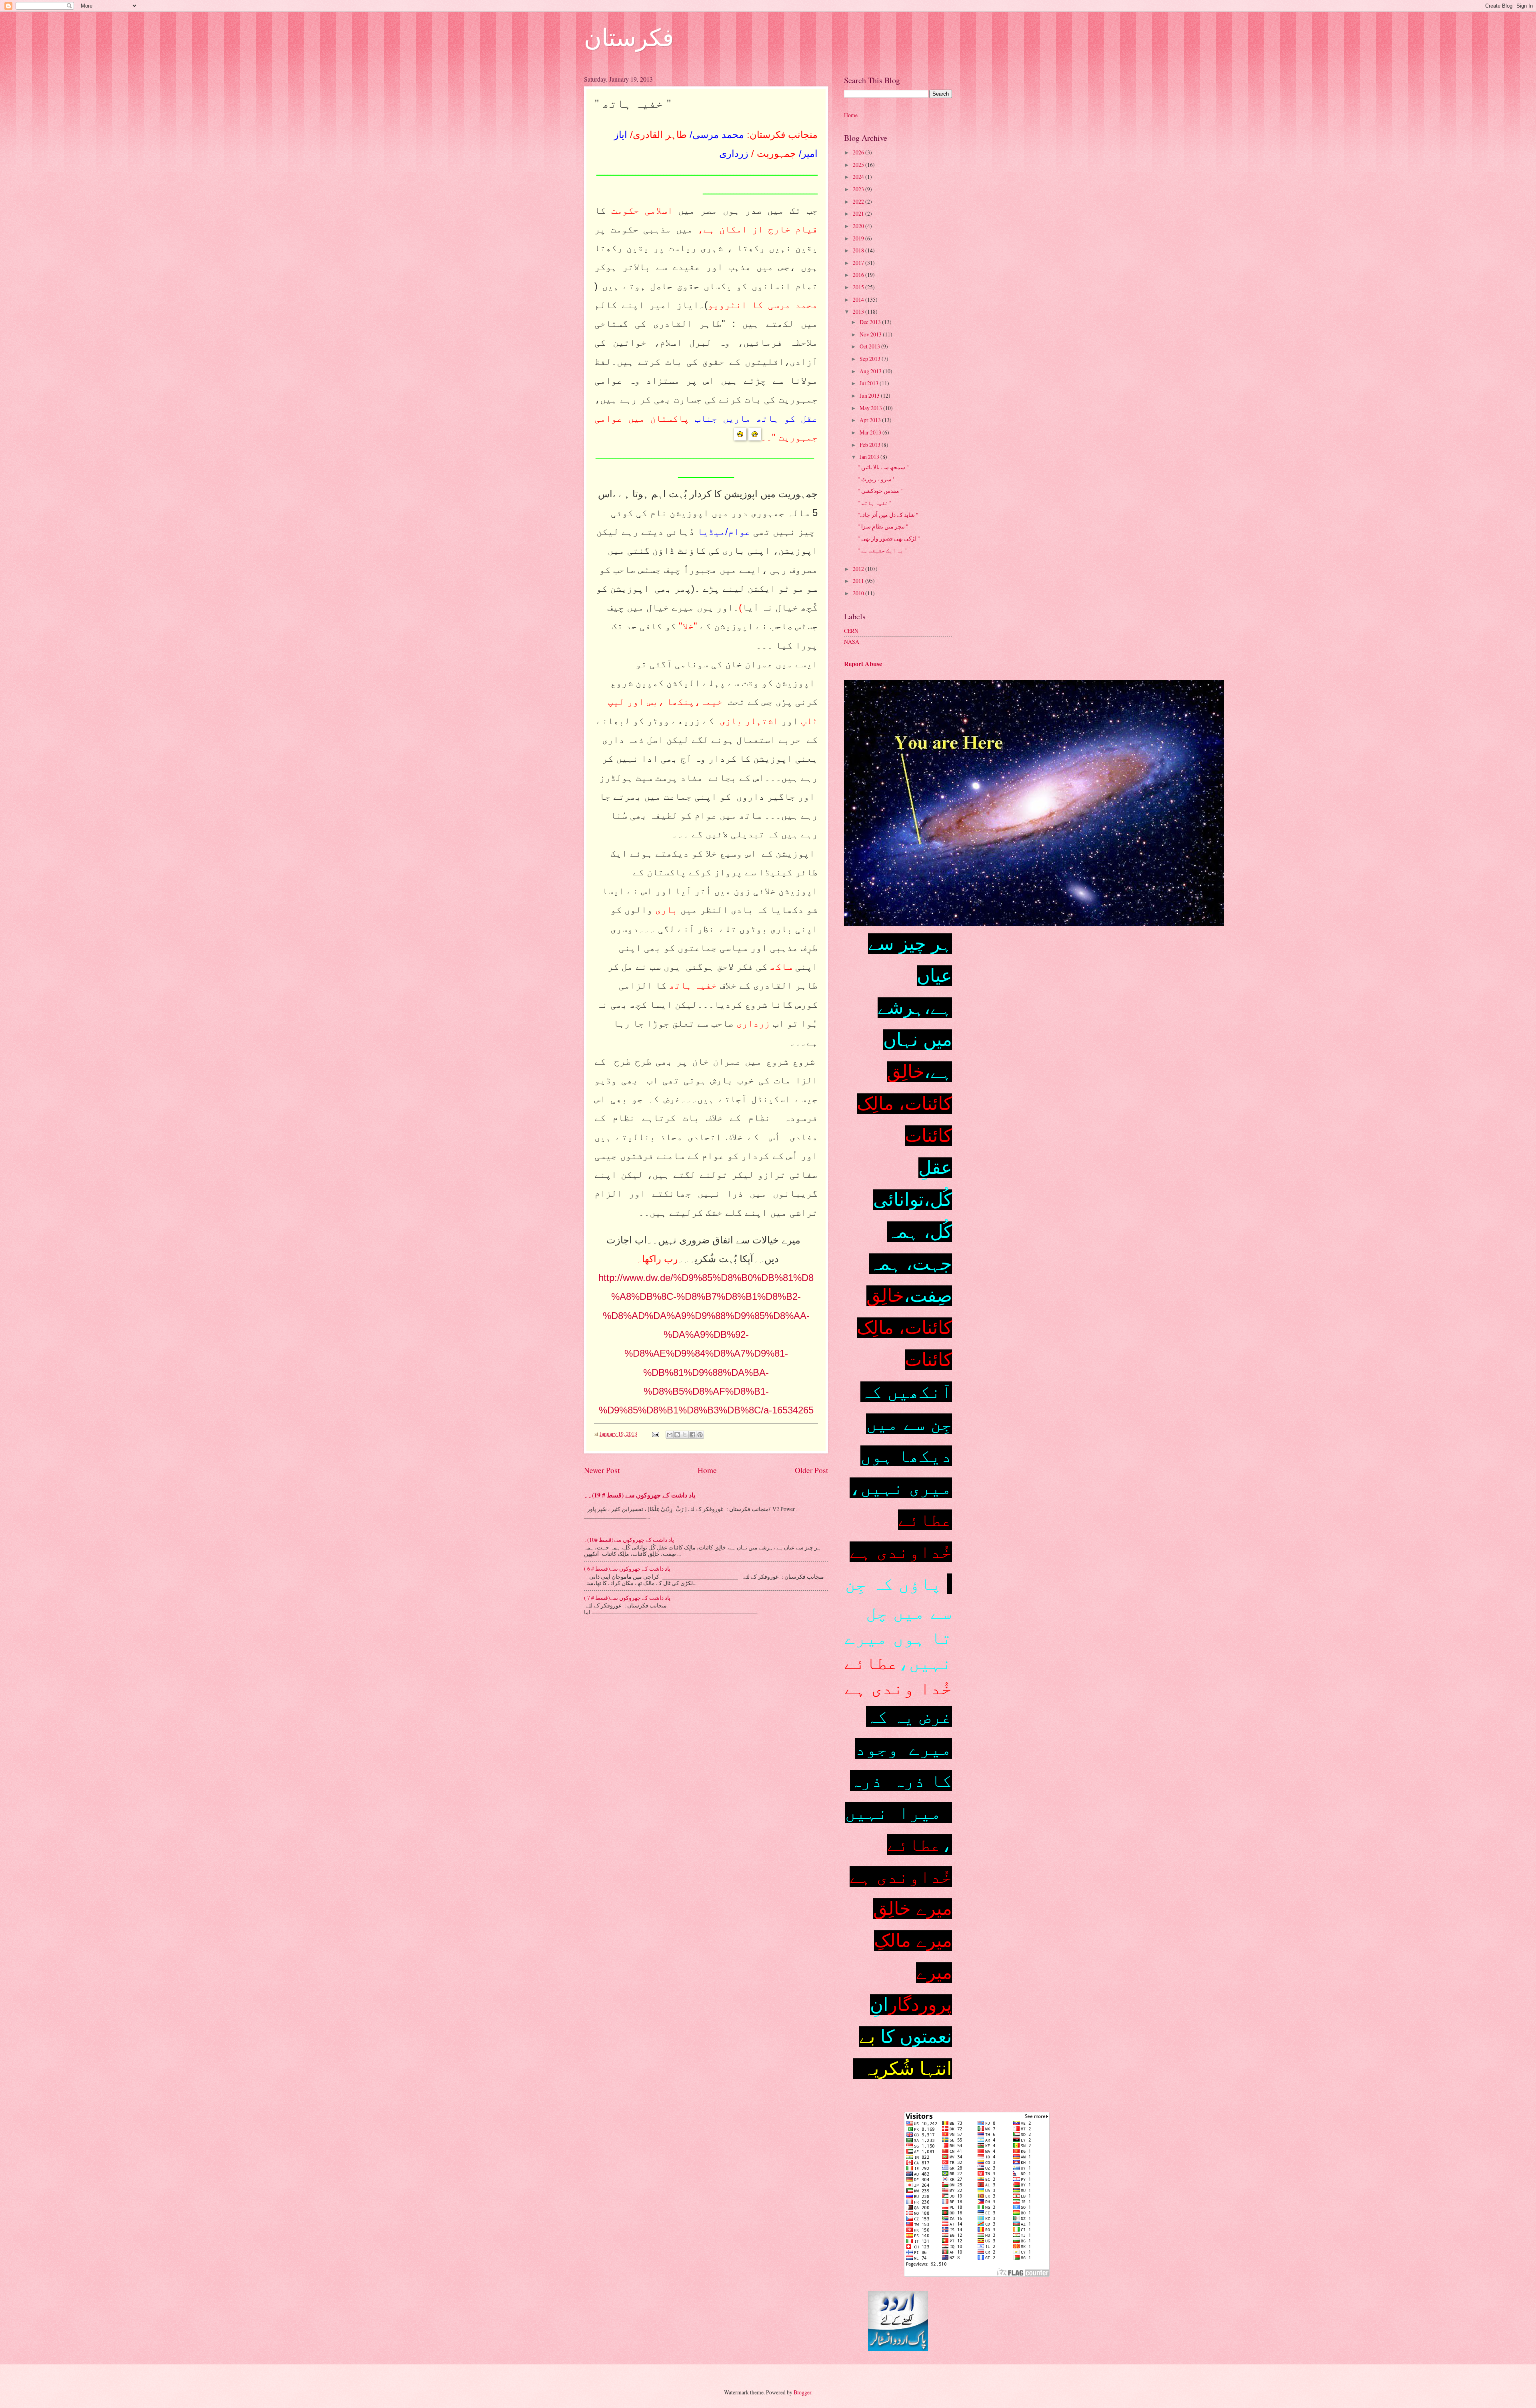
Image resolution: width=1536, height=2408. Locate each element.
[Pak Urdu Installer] (898, 2349)
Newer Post (602, 1470)
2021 (859, 213)
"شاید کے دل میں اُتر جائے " (888, 515)
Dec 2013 (871, 322)
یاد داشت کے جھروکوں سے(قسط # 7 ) (627, 1598)
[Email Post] (655, 1434)
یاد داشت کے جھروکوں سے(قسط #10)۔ (629, 1540)
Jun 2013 (870, 395)
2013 (859, 311)
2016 (859, 275)
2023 (859, 189)
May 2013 (871, 408)
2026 (859, 152)
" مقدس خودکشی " (880, 491)
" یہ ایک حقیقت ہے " (882, 550)
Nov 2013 (871, 334)
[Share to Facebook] (692, 1435)
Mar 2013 (871, 432)
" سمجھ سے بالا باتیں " (883, 467)
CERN (851, 631)
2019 (859, 238)
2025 (859, 165)
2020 (859, 226)
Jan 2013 (870, 457)
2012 (859, 569)
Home (707, 1470)
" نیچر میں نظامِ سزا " (883, 526)
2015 (859, 287)
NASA (852, 642)
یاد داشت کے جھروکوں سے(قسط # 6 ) (627, 1568)
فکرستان (629, 37)
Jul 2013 (870, 383)
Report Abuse (863, 664)
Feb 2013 (871, 445)
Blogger (802, 2392)
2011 (859, 581)
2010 (859, 593)
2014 (859, 299)
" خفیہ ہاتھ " (875, 503)
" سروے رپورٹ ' (876, 479)
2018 (859, 250)
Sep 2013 (871, 359)
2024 (859, 177)
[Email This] (670, 1435)
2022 (859, 201)
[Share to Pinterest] (700, 1435)
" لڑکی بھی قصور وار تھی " (889, 538)
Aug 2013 (871, 371)
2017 (859, 263)
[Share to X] (685, 1435)
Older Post (811, 1470)
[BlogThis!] (677, 1435)
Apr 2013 (871, 420)
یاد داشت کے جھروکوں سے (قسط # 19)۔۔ (640, 1495)
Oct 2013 (870, 346)
